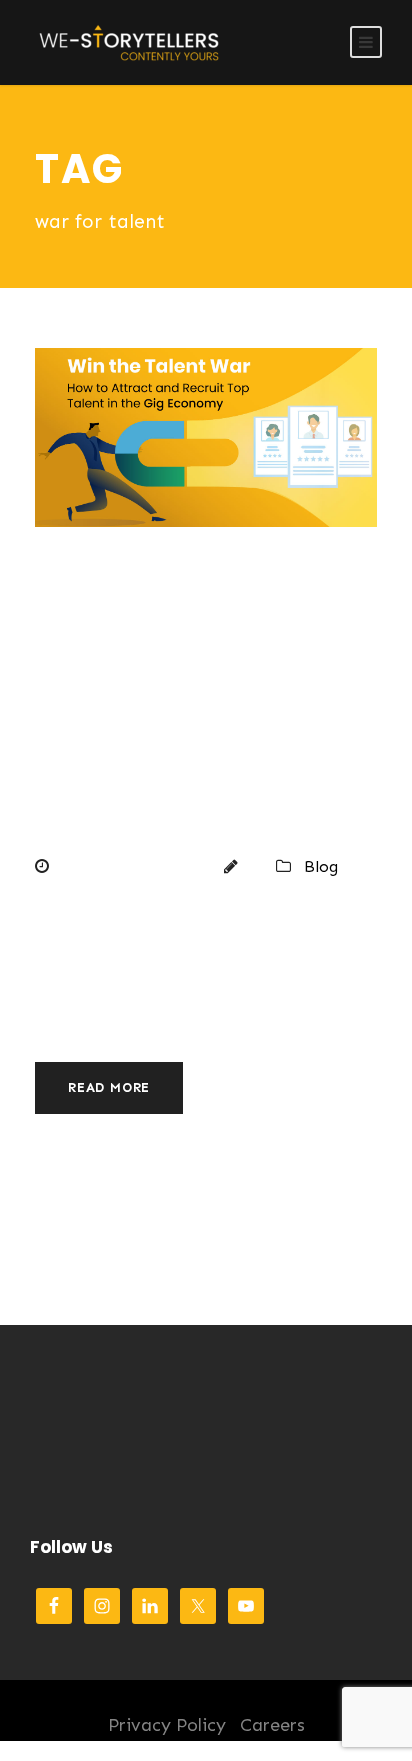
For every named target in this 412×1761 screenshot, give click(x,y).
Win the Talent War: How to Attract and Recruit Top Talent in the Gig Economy (197, 704)
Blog (321, 866)
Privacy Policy (167, 1725)
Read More (109, 1087)
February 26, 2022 (130, 866)
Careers (272, 1725)
